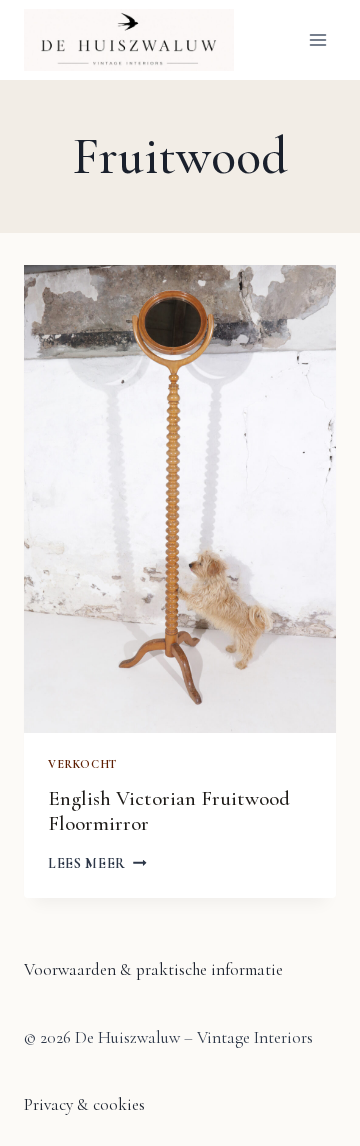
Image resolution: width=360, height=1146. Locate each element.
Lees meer (97, 863)
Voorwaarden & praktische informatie (153, 969)
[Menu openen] (317, 39)
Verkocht (82, 764)
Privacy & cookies (84, 1104)
